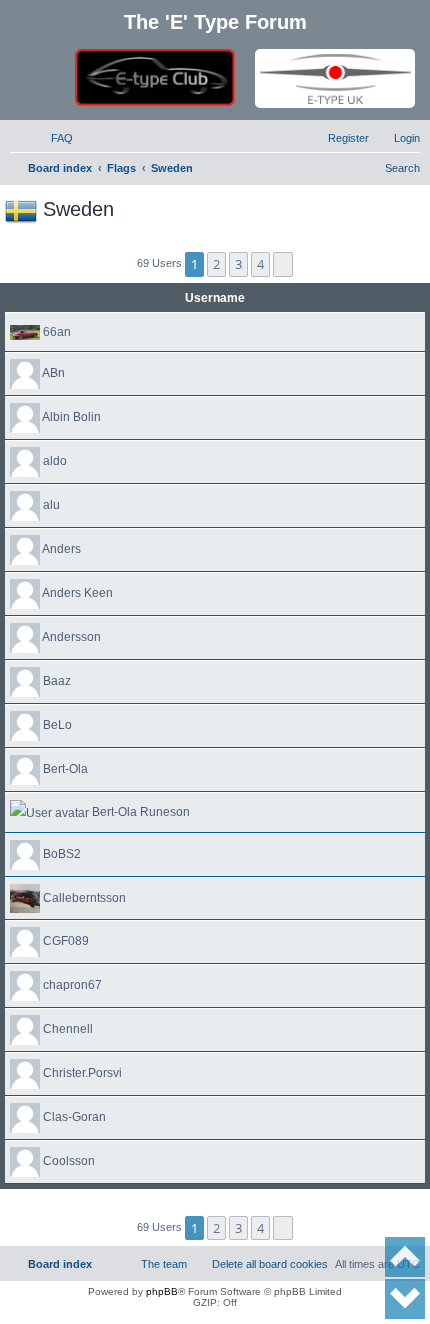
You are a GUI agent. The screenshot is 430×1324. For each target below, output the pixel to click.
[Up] (405, 1257)
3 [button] (238, 264)
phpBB (162, 1291)
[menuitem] (53, 138)
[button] (283, 264)
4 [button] (260, 264)
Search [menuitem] (402, 168)
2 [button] (216, 264)
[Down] (405, 1299)
